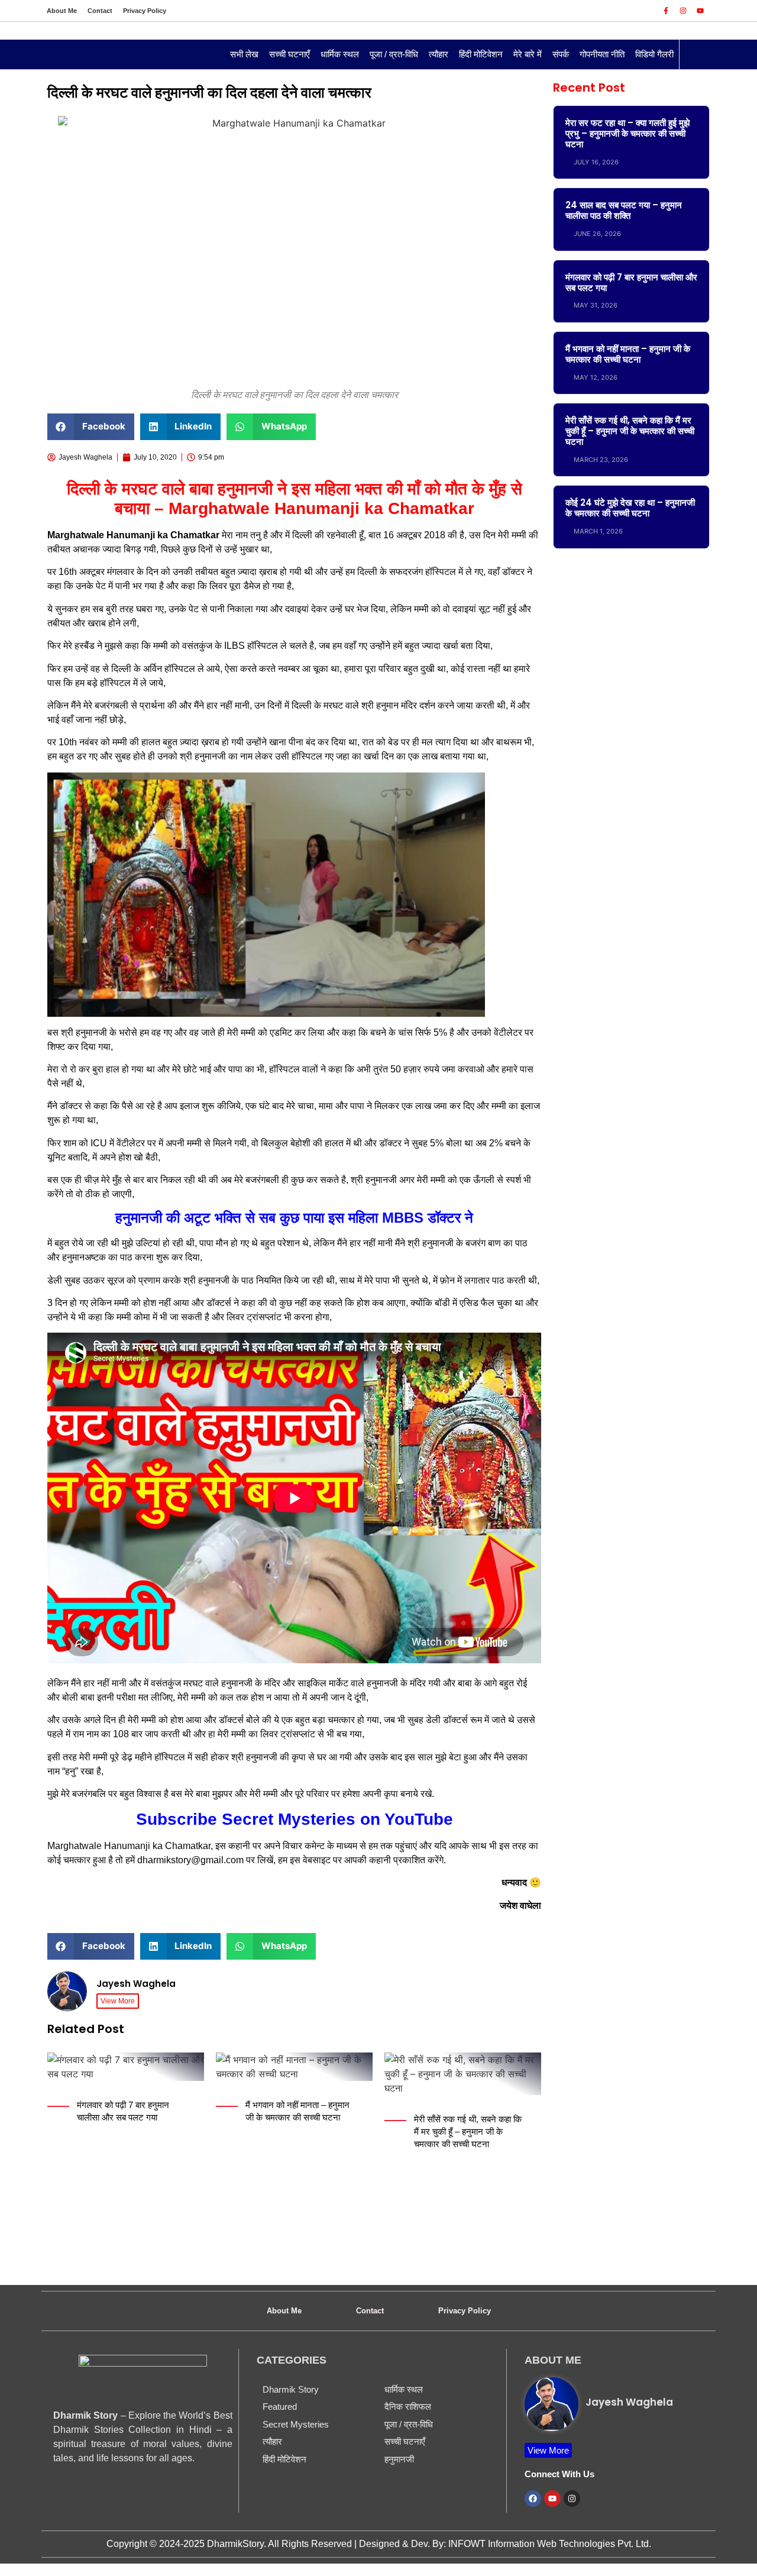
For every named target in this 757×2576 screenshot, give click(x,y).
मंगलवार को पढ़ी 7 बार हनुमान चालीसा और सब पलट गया (631, 282)
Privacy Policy (145, 11)
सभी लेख (244, 54)
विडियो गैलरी (654, 54)
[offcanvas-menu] (56, 55)
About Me (62, 11)
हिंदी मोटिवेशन (481, 54)
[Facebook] (533, 2499)
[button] (91, 427)
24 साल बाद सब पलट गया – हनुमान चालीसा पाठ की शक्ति (624, 210)
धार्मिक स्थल (340, 54)
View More (118, 2001)
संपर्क (561, 54)
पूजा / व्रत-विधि (394, 54)
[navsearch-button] (694, 54)
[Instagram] (683, 11)
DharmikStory (235, 2544)
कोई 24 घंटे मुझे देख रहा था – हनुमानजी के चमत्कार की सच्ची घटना (630, 508)
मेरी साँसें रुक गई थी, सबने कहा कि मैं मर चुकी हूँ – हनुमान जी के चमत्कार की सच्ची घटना (468, 2131)
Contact (100, 11)
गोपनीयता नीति (602, 54)
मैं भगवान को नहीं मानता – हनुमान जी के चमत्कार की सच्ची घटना (628, 354)
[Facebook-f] (666, 11)
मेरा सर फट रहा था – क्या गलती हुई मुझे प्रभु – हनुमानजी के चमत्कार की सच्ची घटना (627, 133)
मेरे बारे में (528, 54)
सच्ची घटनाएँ (289, 54)
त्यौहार (439, 54)
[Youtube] (700, 11)
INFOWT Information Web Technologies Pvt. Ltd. (550, 2544)
